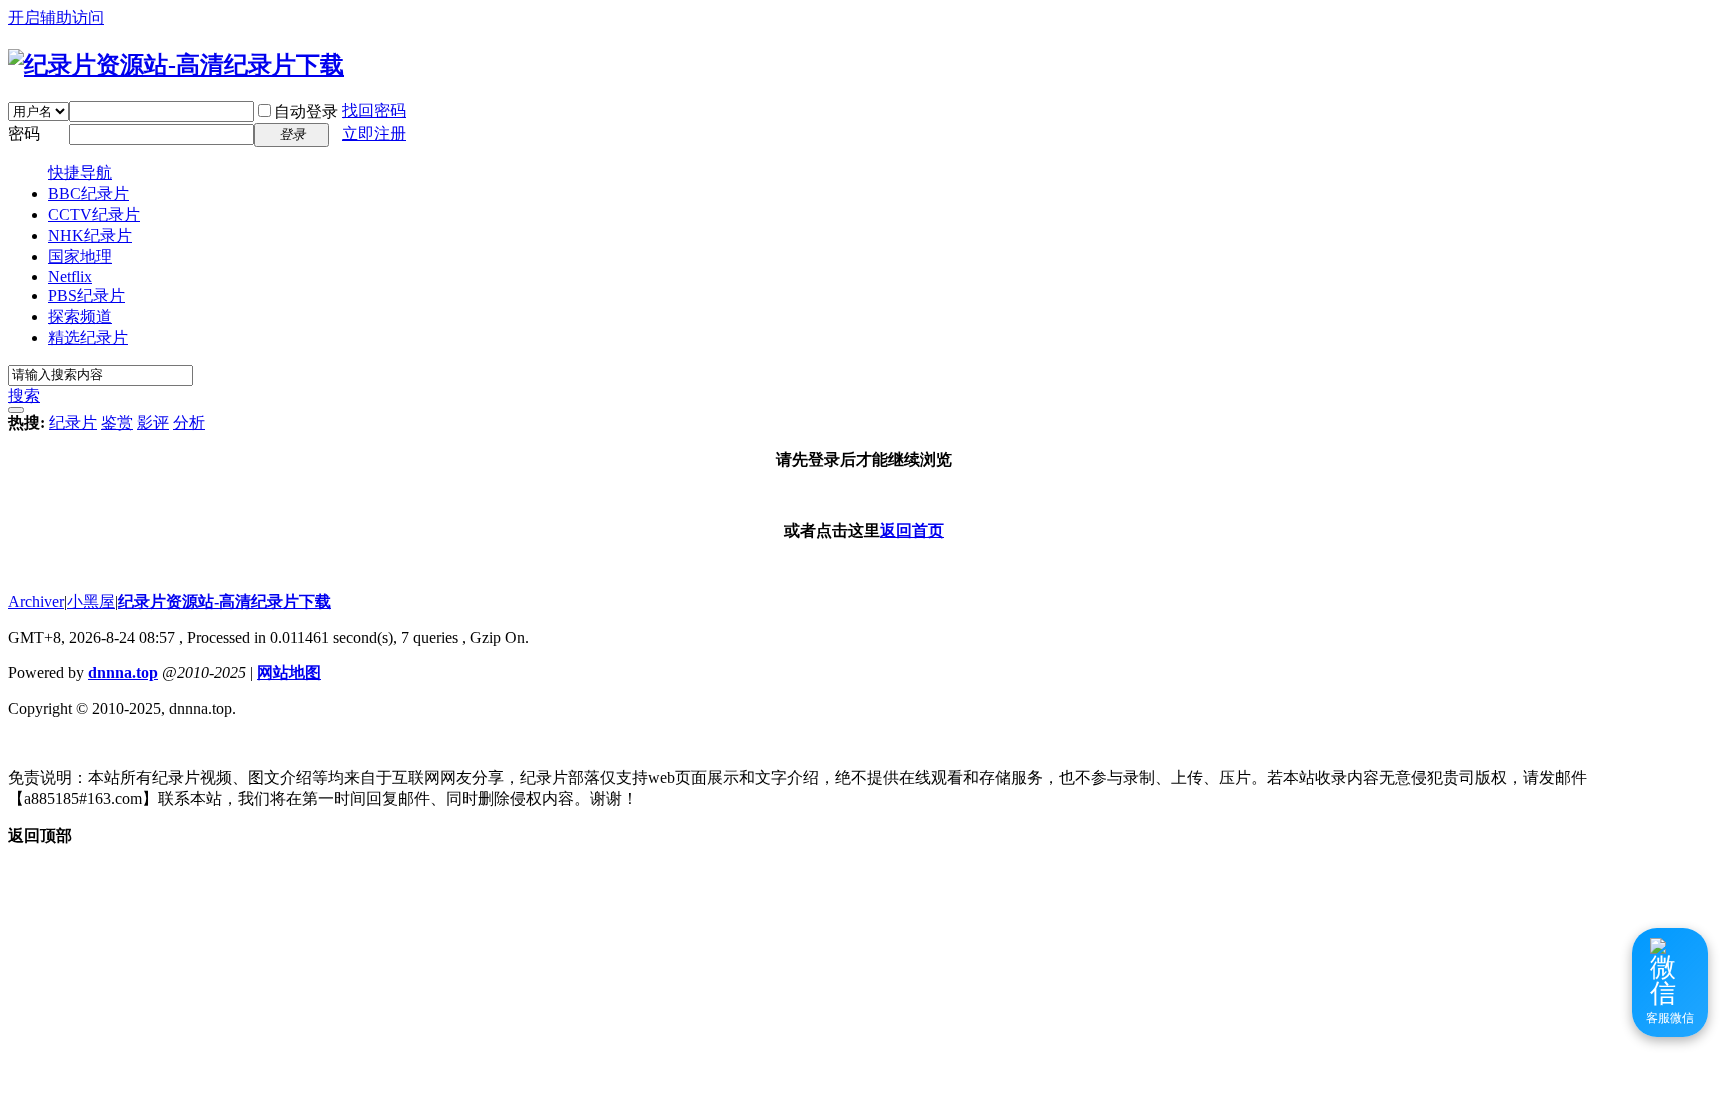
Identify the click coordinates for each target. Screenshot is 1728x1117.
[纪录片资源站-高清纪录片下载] (176, 65)
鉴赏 (117, 422)
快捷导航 (80, 172)
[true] (16, 410)
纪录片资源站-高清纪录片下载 (224, 601)
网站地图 (289, 672)
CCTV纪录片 (94, 214)
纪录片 (73, 422)
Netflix (70, 276)
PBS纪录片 (86, 295)
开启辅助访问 (56, 17)
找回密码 (374, 110)
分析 (189, 422)
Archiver (36, 601)
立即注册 (374, 133)
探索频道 (80, 316)
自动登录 (306, 111)
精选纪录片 (88, 337)
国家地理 (80, 256)
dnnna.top (123, 672)
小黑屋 (91, 601)
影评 (153, 422)
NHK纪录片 (90, 235)
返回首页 (912, 530)
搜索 (24, 395)
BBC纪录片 (88, 193)
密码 (24, 133)
